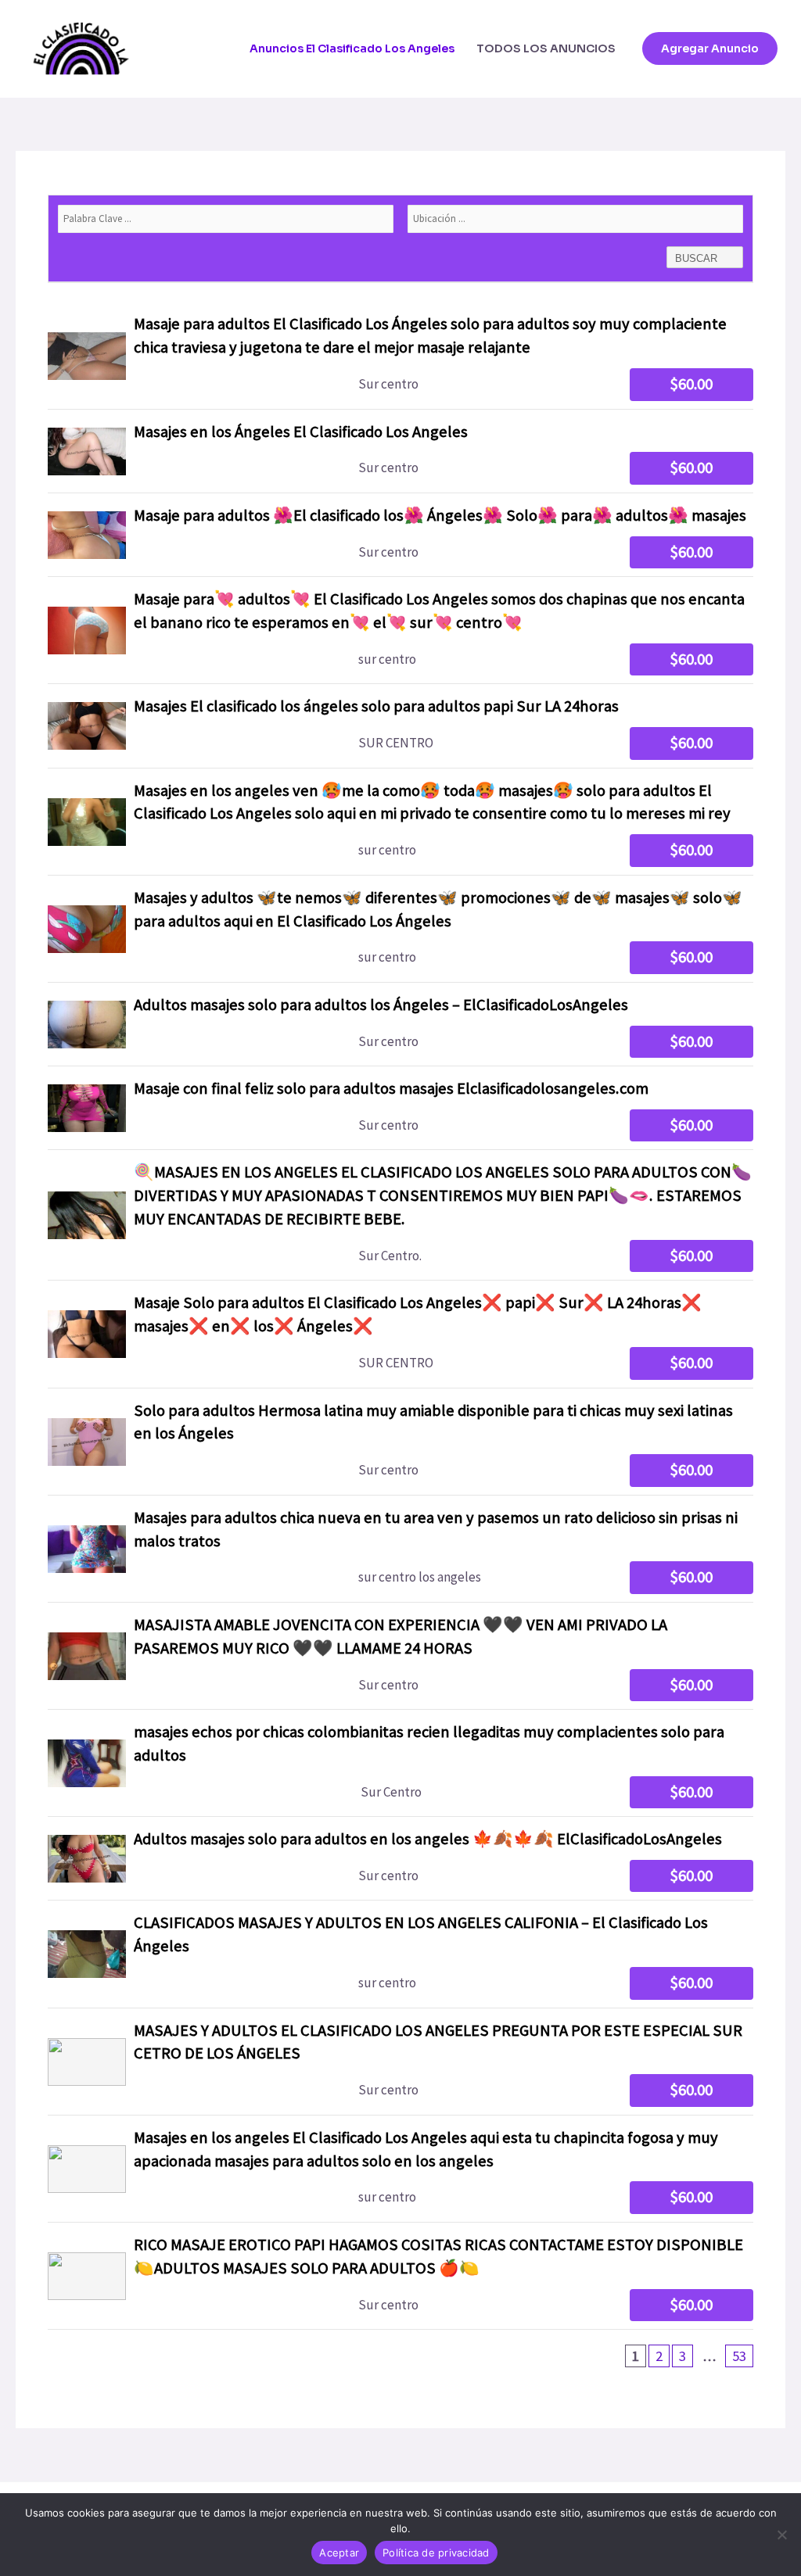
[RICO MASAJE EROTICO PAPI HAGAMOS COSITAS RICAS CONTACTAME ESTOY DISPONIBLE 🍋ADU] (400, 2276)
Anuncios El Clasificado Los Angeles (352, 48)
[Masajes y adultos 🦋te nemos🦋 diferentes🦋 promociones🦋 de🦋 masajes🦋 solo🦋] (400, 929)
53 (739, 2356)
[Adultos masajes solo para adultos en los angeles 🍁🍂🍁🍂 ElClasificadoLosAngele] (400, 1858)
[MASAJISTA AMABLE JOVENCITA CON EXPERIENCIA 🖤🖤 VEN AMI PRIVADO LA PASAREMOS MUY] (400, 1656)
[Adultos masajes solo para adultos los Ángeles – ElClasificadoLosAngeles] (400, 1024)
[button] (710, 48)
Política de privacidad (436, 2553)
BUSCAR (698, 258)
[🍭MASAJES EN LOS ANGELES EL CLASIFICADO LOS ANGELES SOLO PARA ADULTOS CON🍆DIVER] (400, 1215)
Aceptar (339, 2553)
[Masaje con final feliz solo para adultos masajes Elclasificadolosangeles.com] (400, 1108)
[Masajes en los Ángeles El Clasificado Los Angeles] (400, 451)
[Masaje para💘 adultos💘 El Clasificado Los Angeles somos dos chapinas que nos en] (400, 630)
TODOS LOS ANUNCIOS (546, 48)
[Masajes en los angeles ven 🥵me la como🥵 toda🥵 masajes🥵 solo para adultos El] (400, 822)
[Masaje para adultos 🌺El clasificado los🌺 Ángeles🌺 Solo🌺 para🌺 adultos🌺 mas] (400, 535)
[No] (781, 2535)
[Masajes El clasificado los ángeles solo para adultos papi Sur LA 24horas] (400, 726)
